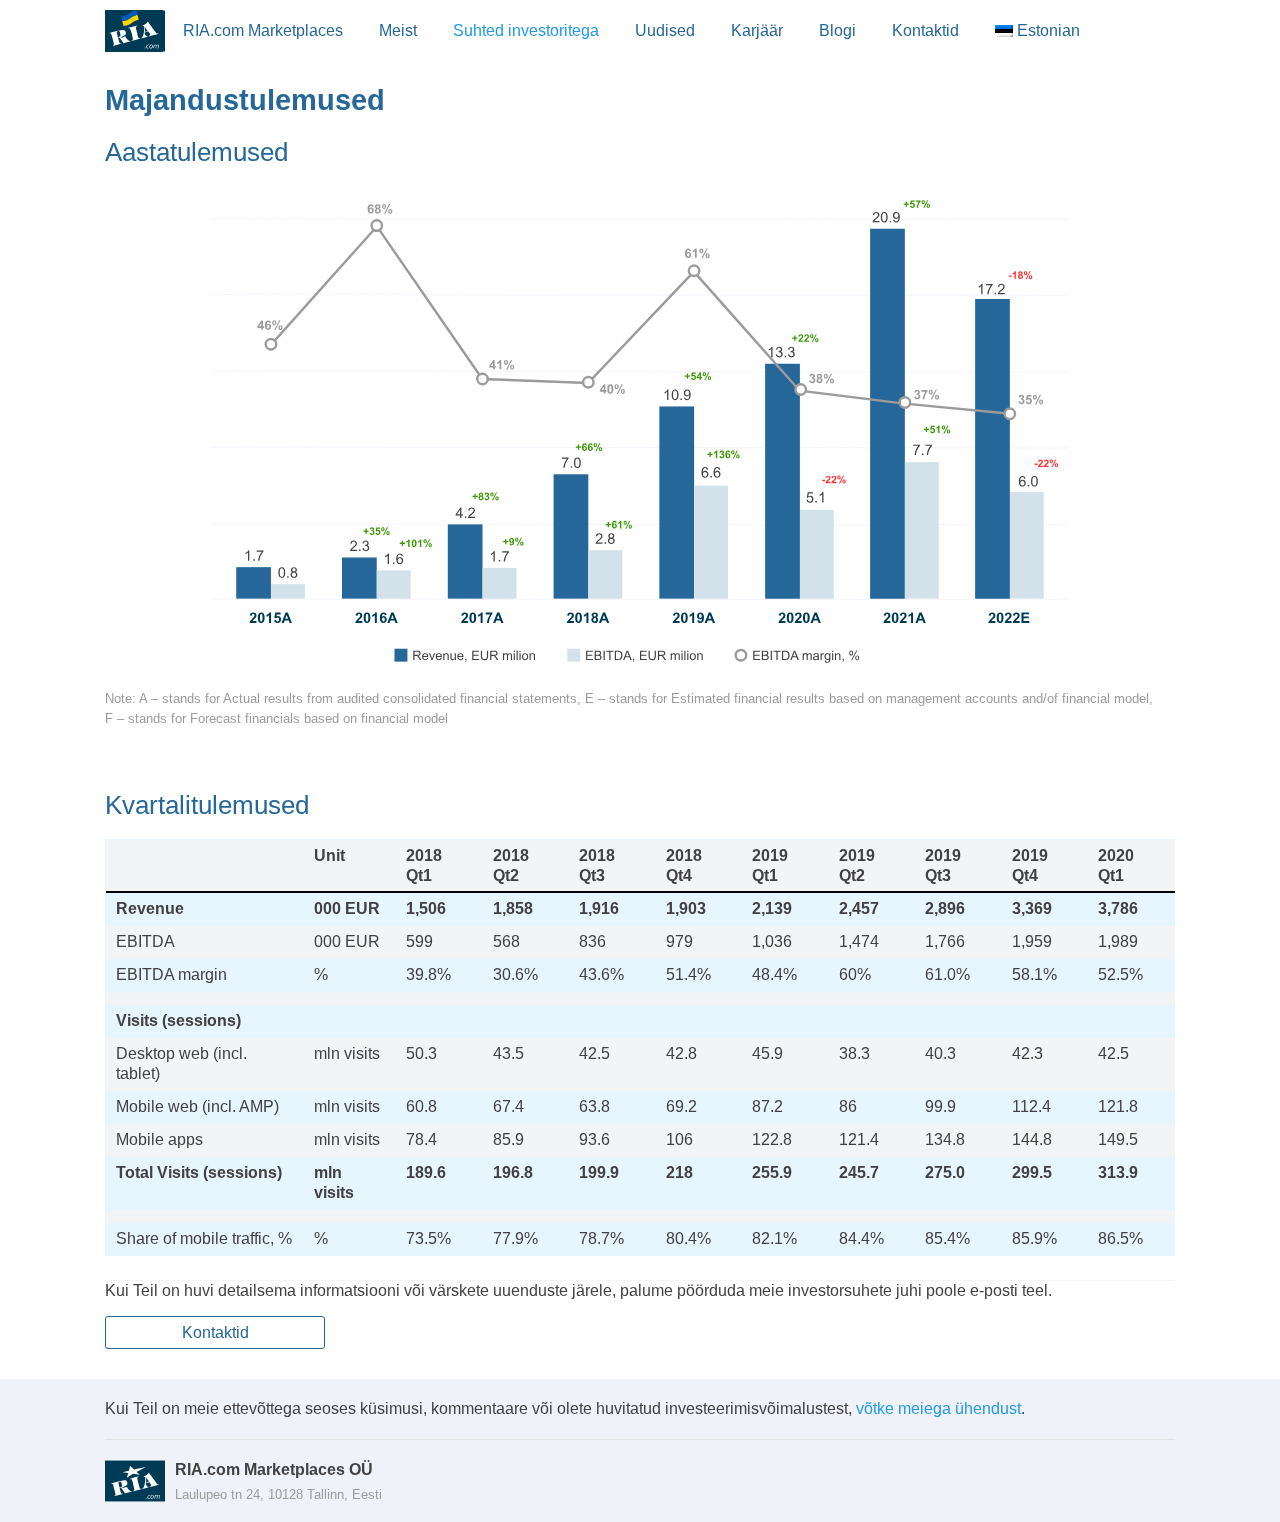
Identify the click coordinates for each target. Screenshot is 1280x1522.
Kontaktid (925, 30)
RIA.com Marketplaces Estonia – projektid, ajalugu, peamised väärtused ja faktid (135, 31)
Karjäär (757, 30)
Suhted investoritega (526, 30)
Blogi (837, 30)
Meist (398, 30)
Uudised (665, 30)
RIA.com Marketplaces (263, 30)
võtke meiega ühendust (938, 1408)
